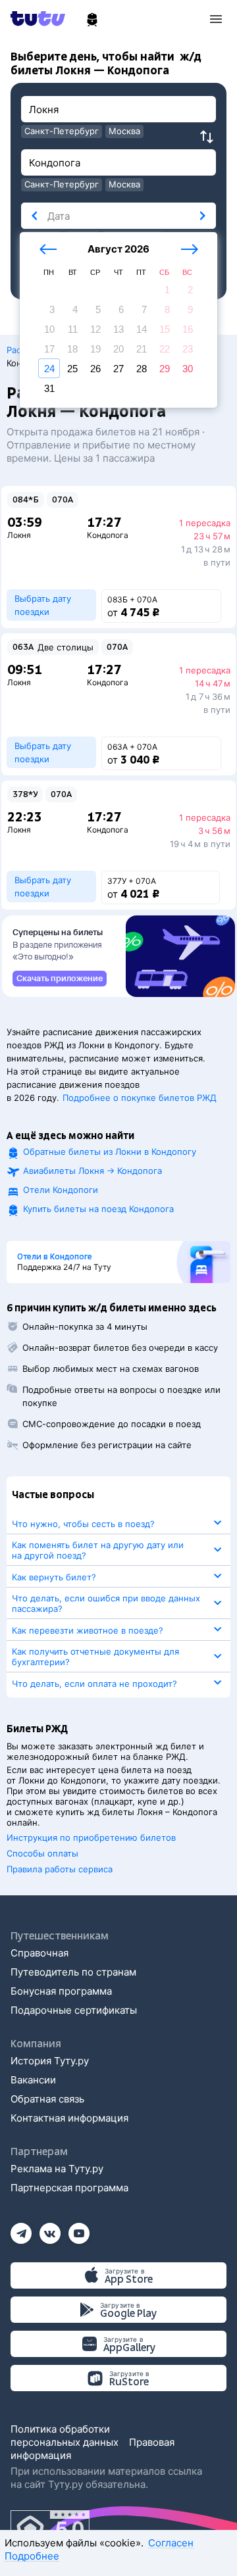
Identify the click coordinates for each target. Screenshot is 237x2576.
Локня (19, 535)
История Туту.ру (50, 2061)
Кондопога (108, 535)
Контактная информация (69, 2118)
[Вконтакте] (50, 2229)
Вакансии (33, 2080)
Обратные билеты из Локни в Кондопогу (110, 1152)
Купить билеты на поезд (98, 1209)
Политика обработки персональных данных (65, 2436)
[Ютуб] (79, 2229)
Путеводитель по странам (73, 1972)
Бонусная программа (61, 1991)
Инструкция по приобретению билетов (91, 1837)
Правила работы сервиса (60, 1869)
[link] (60, 979)
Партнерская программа (69, 2188)
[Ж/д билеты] (92, 20)
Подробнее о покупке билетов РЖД (140, 1098)
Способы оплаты (42, 1853)
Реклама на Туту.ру (57, 2169)
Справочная (39, 1953)
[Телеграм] (21, 2229)
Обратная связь (47, 2099)
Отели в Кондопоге (55, 1257)
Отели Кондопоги (61, 1190)
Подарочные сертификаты (74, 2010)
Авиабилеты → (92, 1171)
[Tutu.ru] (42, 18)
